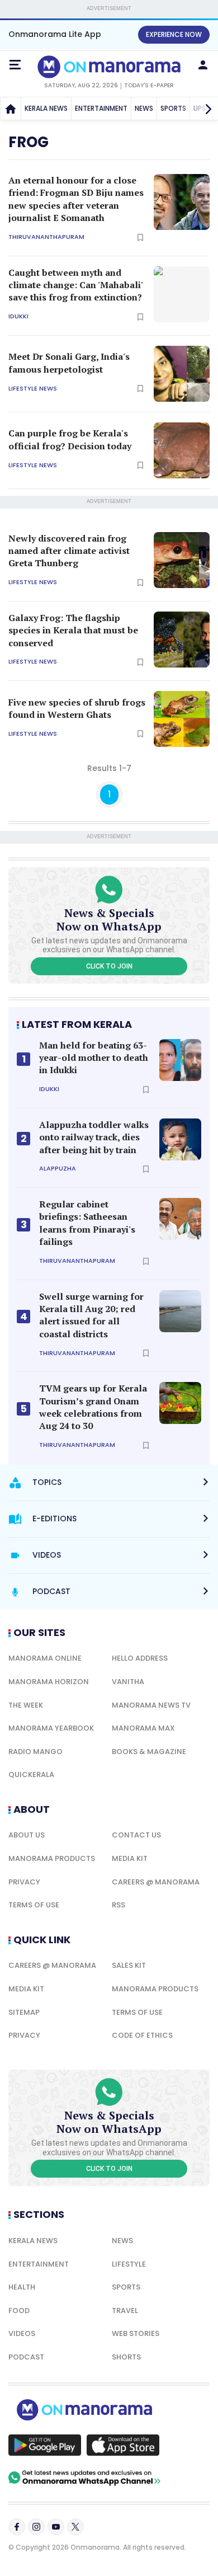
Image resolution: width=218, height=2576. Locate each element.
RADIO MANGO (35, 1752)
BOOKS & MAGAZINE (149, 1752)
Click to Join (109, 966)
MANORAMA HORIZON (49, 1682)
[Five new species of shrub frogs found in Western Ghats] (182, 719)
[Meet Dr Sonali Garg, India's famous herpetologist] (182, 374)
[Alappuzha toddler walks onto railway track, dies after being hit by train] (180, 1139)
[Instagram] (36, 2527)
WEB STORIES (136, 2333)
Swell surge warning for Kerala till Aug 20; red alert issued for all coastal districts (91, 1315)
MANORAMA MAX (143, 1728)
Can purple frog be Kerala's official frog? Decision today (70, 439)
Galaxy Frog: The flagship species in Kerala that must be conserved (73, 630)
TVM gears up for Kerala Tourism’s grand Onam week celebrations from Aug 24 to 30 (93, 1407)
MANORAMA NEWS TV (151, 1705)
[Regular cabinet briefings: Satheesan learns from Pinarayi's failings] (180, 1219)
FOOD (19, 2311)
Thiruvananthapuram (46, 237)
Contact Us (136, 1835)
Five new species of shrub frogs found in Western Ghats (77, 708)
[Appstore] (123, 2445)
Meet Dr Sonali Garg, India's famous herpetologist (69, 363)
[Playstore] (45, 2445)
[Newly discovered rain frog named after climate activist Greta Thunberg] (182, 560)
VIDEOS (22, 2333)
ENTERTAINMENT (101, 108)
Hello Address (140, 1658)
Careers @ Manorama (156, 1882)
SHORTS (126, 2357)
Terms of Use (34, 1905)
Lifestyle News (33, 389)
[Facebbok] (17, 2527)
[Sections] (15, 65)
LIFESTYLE (129, 2264)
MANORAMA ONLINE (45, 1658)
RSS (119, 1905)
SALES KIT (129, 1965)
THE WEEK (26, 1705)
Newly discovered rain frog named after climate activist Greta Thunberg (69, 551)
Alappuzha (58, 1169)
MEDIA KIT (130, 1858)
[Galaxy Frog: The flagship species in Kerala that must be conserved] (182, 640)
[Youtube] (56, 2527)
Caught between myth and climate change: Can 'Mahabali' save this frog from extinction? (75, 285)
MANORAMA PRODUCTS (52, 1858)
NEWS (144, 108)
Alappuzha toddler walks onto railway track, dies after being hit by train (94, 1137)
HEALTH (22, 2287)
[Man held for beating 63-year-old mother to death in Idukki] (180, 1060)
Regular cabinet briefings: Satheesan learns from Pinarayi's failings (87, 1223)
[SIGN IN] (203, 65)
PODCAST (26, 2357)
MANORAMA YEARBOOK (51, 1728)
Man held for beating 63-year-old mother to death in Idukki (94, 1058)
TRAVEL (125, 2311)
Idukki (18, 316)
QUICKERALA (31, 1774)
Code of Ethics (142, 2035)
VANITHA (128, 1682)
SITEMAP (24, 2012)
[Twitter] (75, 2527)
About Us (27, 1835)
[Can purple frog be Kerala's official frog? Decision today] (182, 450)
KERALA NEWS (46, 108)
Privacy (24, 1882)
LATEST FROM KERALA (77, 1024)
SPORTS (173, 108)
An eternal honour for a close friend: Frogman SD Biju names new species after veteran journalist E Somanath (76, 199)
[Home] (11, 109)
